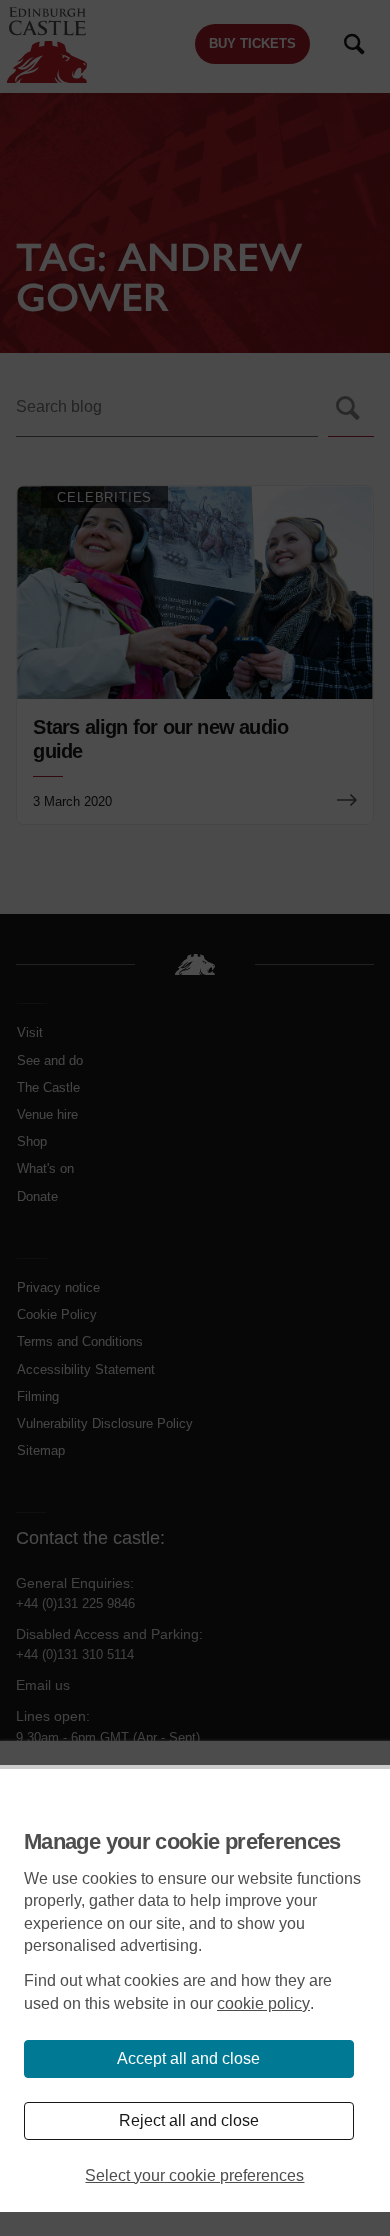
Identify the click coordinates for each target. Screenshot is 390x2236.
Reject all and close (189, 2120)
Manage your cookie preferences (182, 1841)
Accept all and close (188, 2058)
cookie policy (263, 2003)
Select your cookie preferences (194, 2175)
